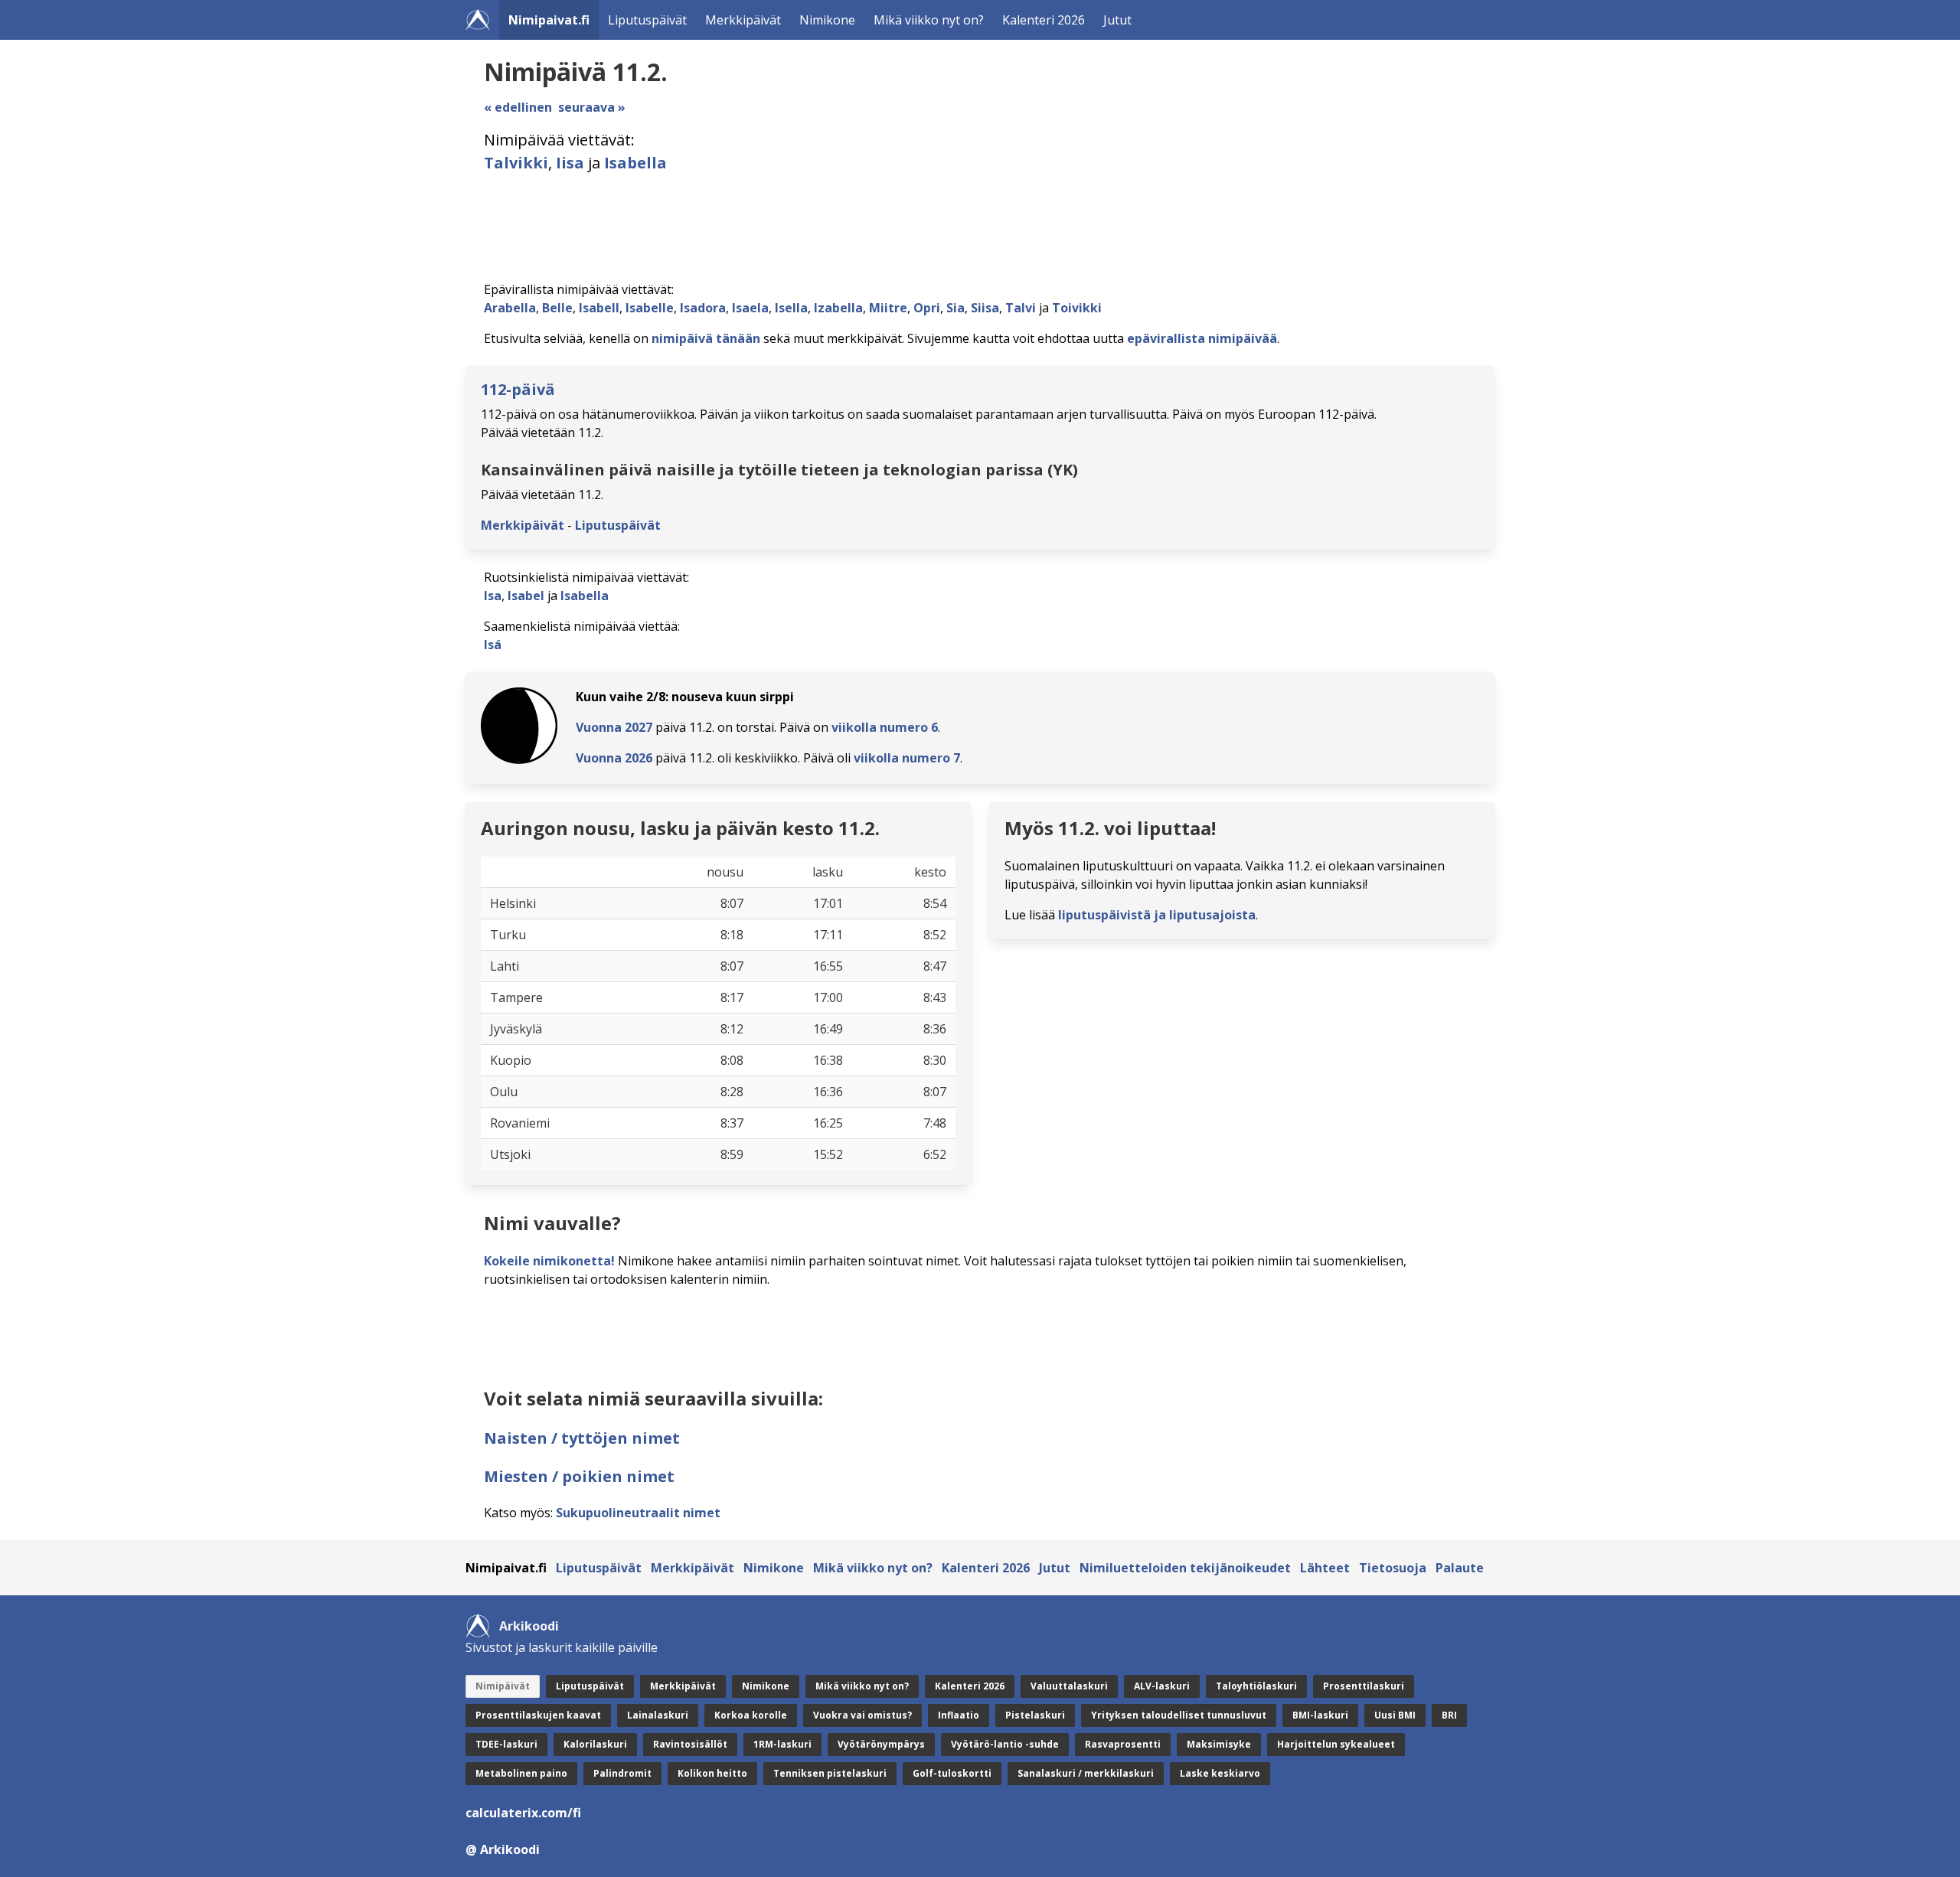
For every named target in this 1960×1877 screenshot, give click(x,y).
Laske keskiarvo (1220, 1773)
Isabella (635, 163)
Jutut (1117, 20)
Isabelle (650, 308)
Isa (493, 596)
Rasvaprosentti (1123, 1744)
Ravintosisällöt (690, 1744)
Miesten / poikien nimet (579, 1476)
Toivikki (1077, 308)
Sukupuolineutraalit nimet (638, 1513)
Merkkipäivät (743, 20)
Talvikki (516, 163)
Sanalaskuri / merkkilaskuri (1086, 1773)
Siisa (985, 308)
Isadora (703, 308)
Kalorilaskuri (595, 1744)
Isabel (526, 596)
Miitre (888, 308)
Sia (955, 308)
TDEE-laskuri (506, 1744)
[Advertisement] (943, 227)
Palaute (1460, 1568)
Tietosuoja (1393, 1568)
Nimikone (827, 20)
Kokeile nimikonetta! (549, 1261)
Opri (927, 308)
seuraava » (592, 107)
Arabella (510, 308)
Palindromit (622, 1773)
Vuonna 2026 (614, 758)
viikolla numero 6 (885, 727)
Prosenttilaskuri (1364, 1686)
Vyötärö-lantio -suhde (1005, 1744)
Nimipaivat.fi (549, 20)
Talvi (1021, 308)
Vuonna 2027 (614, 727)
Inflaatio (959, 1715)
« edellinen (518, 107)
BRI (1449, 1715)
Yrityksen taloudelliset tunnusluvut (1179, 1715)
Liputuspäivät (647, 20)
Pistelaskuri (1035, 1715)
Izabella (838, 308)
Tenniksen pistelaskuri (830, 1773)
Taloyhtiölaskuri (1256, 1686)
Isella (791, 308)
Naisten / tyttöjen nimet (582, 1438)
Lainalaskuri (658, 1715)
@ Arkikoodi (503, 1849)
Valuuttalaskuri (1069, 1686)
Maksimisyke (1219, 1744)
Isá (493, 645)
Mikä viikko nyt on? (929, 20)
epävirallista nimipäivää (1202, 338)
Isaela (750, 308)
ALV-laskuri (1162, 1686)
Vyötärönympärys (881, 1744)
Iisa (570, 163)
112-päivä (518, 389)
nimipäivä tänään (706, 338)
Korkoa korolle (751, 1715)
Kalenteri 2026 (1044, 20)
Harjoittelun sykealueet (1336, 1744)
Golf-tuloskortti (952, 1773)
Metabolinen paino (521, 1773)
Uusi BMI (1395, 1715)
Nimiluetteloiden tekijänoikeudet (1185, 1568)
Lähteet (1325, 1568)
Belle (557, 308)
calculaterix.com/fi (523, 1813)
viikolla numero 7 (907, 758)
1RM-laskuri (782, 1744)
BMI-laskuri (1320, 1715)
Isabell (599, 308)
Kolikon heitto (712, 1773)
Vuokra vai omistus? (862, 1715)
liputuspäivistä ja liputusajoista (1157, 915)
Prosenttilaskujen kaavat (538, 1715)
